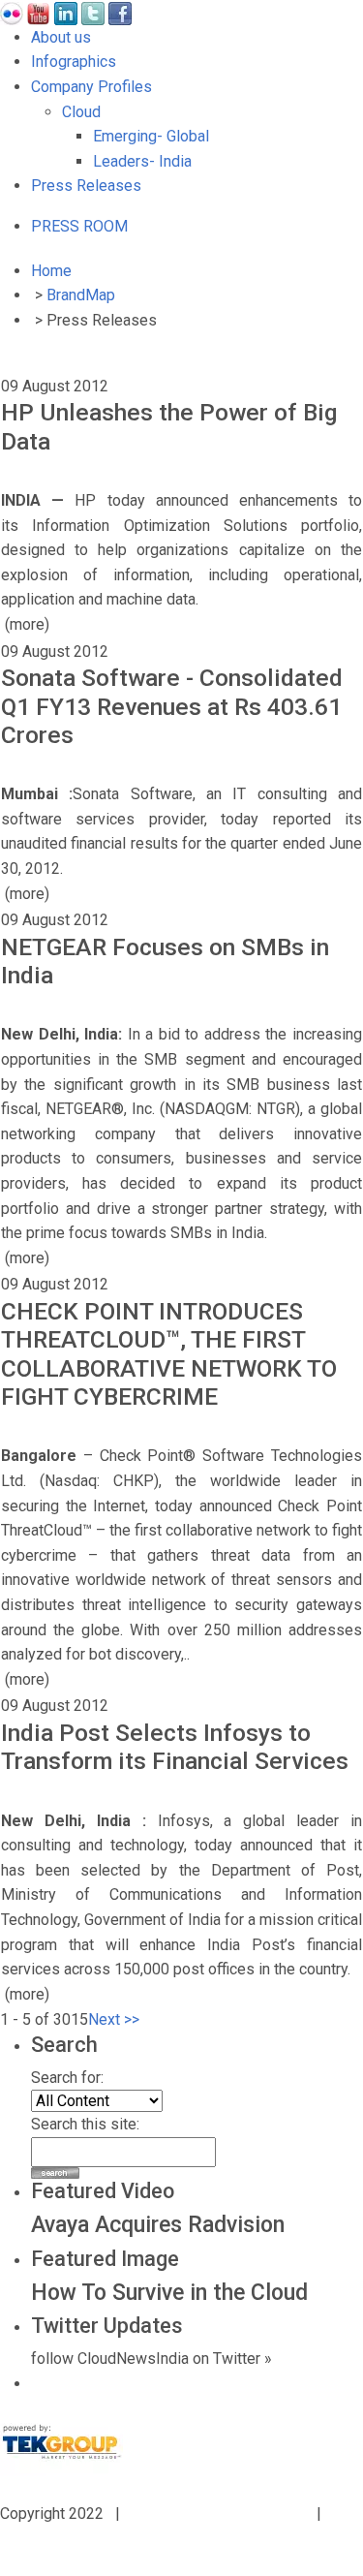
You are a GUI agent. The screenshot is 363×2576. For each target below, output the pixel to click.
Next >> (114, 2019)
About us (61, 37)
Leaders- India (142, 161)
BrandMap (81, 295)
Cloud (81, 112)
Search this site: (85, 2124)
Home (51, 271)
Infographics (74, 62)
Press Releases (86, 186)
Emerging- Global (151, 136)
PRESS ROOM (79, 226)
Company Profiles (91, 87)
